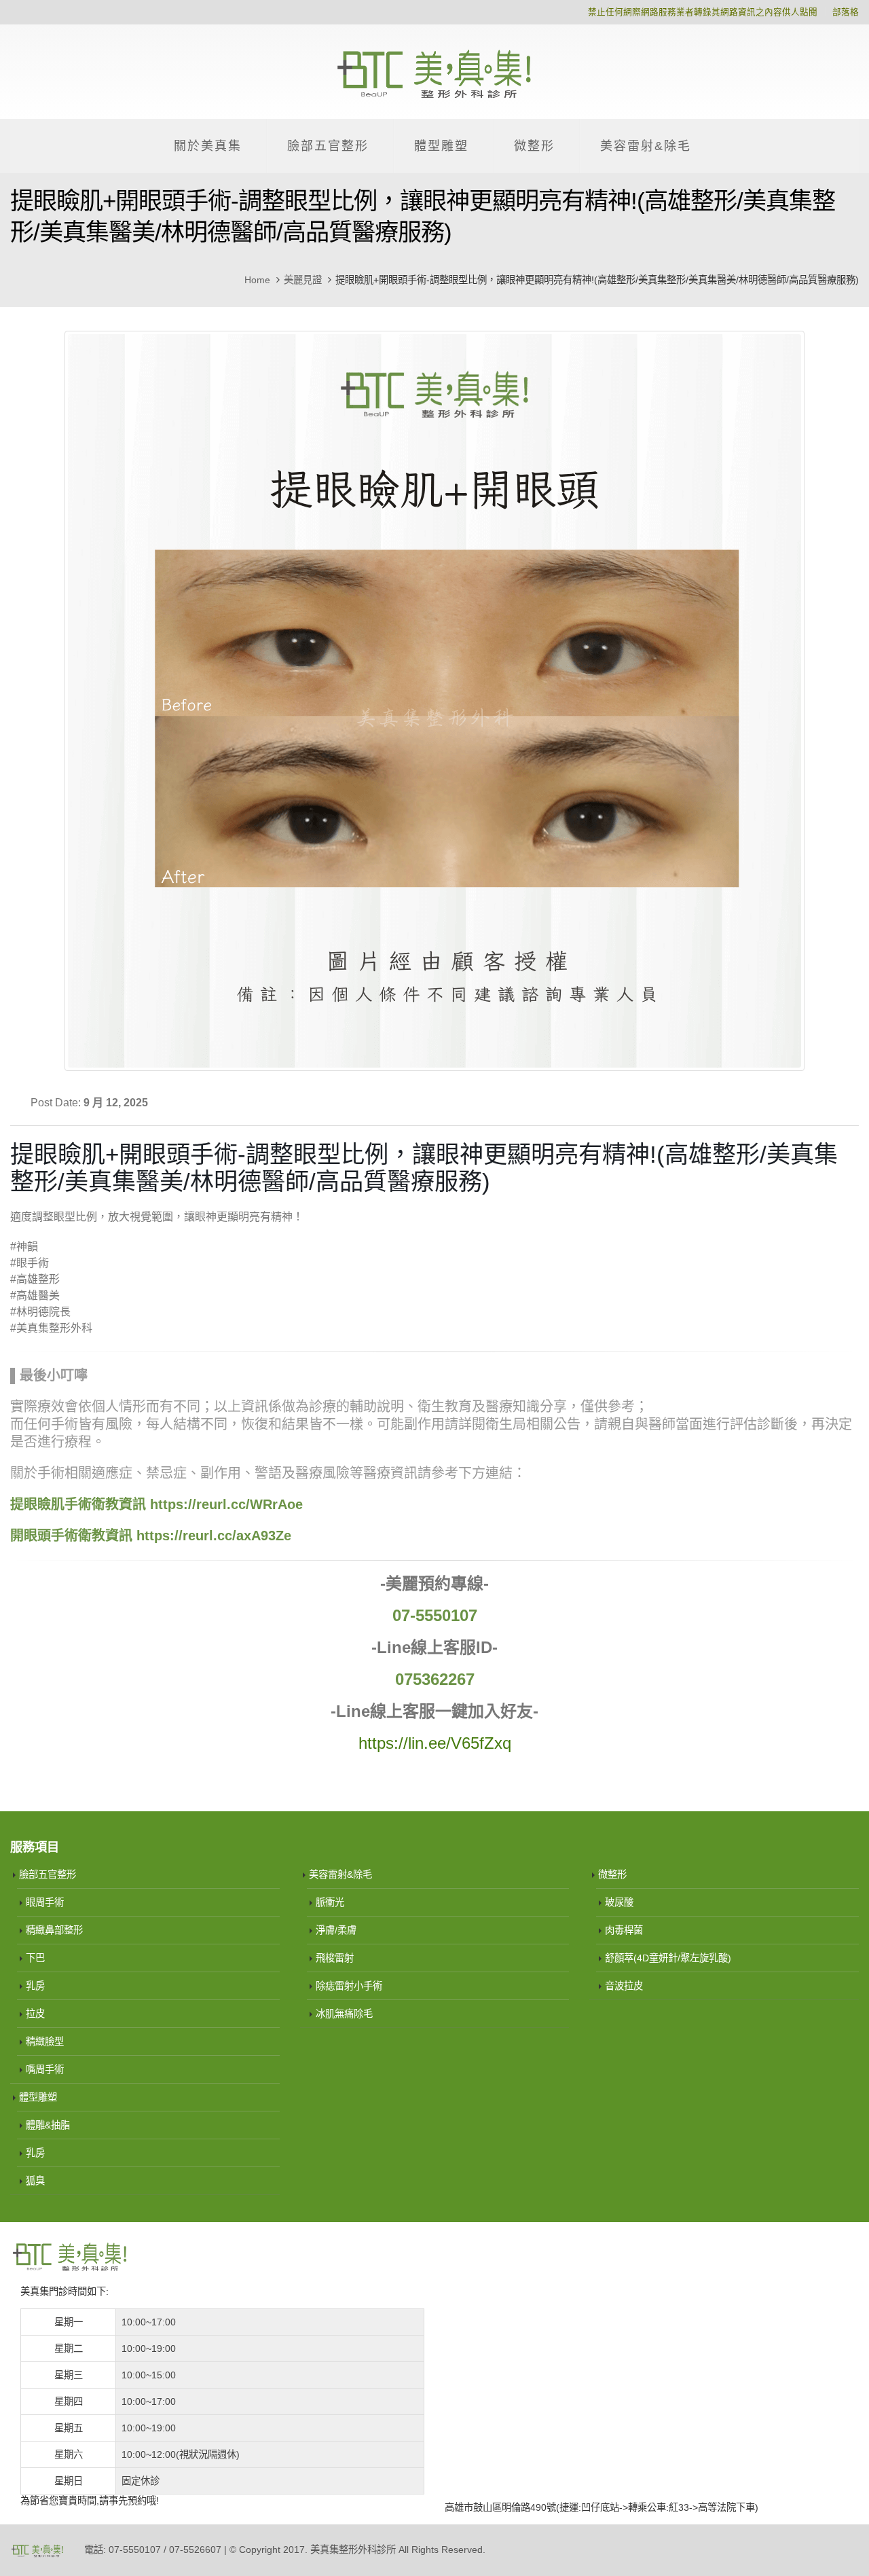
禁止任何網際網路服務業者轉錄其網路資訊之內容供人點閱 (703, 12)
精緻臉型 (45, 2042)
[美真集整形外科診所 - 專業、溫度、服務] (434, 72)
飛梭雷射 (335, 1958)
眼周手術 (45, 1902)
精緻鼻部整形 (54, 1930)
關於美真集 (208, 146)
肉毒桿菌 (624, 1930)
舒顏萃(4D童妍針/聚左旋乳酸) (668, 1958)
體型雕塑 (441, 146)
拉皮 (35, 2014)
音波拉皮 (624, 1986)
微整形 (534, 146)
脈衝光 (330, 1902)
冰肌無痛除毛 (344, 2014)
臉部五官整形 (328, 146)
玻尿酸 (619, 1902)
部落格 (846, 12)
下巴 (35, 1958)
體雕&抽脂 (48, 2125)
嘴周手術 (45, 2069)
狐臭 (35, 2181)
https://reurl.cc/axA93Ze (214, 1536)
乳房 (35, 1986)
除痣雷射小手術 (349, 1986)
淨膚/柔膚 (336, 1930)
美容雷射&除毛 (646, 146)
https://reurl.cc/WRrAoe (226, 1504)
